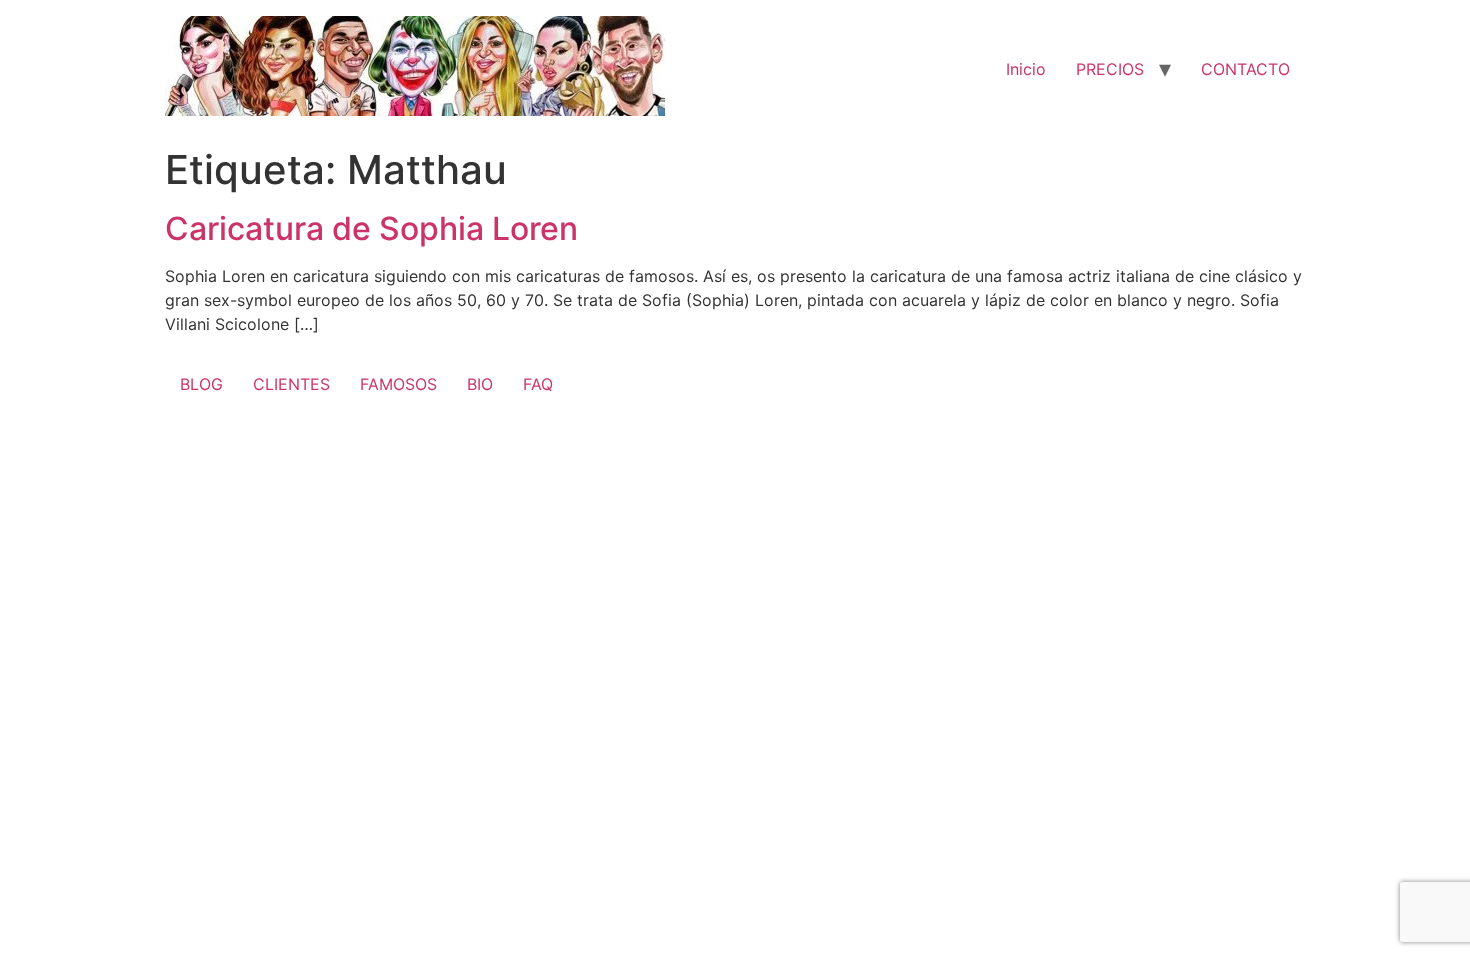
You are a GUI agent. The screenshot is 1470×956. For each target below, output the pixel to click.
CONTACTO (1245, 69)
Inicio (1026, 69)
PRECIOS (1110, 69)
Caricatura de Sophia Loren (371, 228)
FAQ (538, 384)
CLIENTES (291, 384)
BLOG (201, 384)
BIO (480, 384)
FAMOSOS (398, 384)
